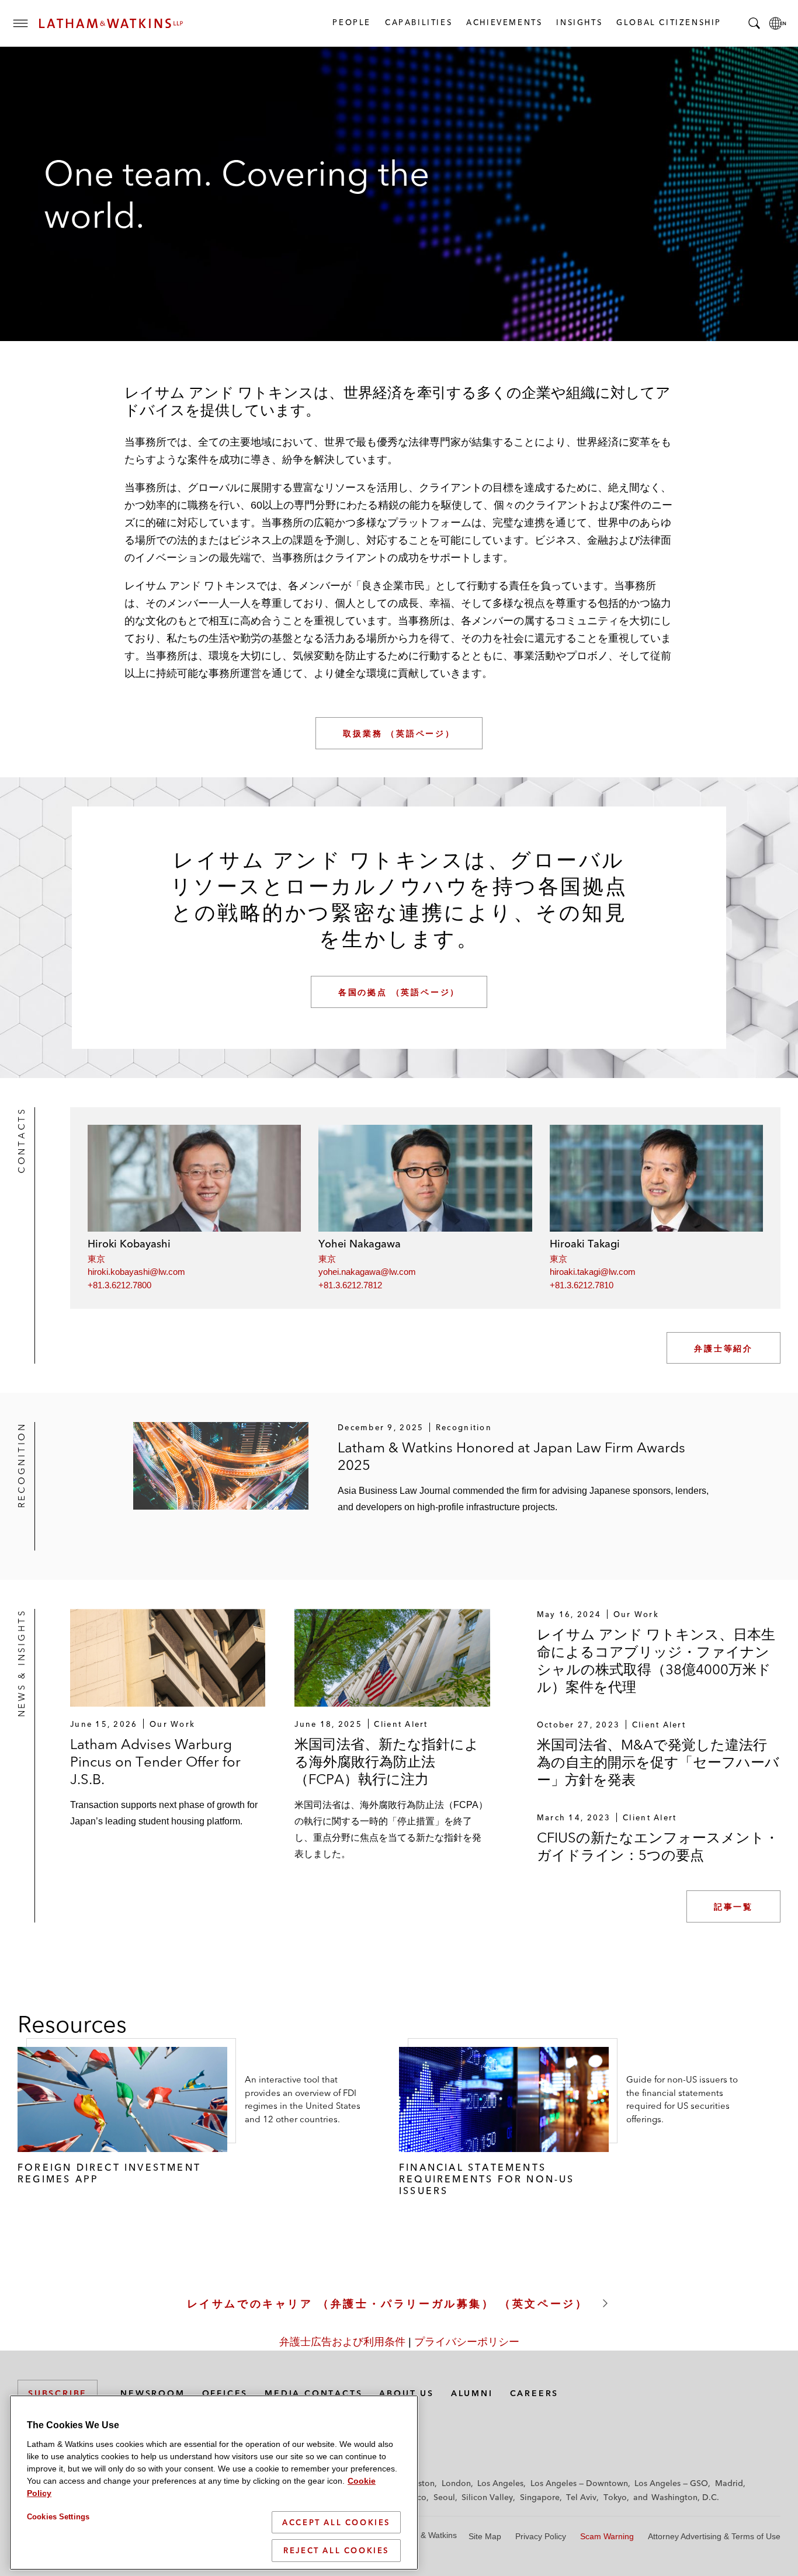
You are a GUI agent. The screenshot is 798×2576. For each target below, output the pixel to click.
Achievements (504, 22)
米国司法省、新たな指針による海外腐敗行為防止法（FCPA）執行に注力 (387, 1762)
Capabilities (418, 22)
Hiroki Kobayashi (129, 1244)
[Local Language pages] (778, 23)
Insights (579, 22)
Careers (535, 2393)
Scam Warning (607, 2536)
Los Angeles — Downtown (579, 2483)
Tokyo (615, 2497)
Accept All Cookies (336, 2522)
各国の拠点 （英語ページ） (399, 992)
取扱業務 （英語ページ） (399, 733)
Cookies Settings (58, 2517)
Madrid (729, 2483)
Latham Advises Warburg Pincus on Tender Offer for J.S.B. (155, 1762)
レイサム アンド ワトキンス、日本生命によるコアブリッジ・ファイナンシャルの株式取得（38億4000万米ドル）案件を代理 (656, 1661)
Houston (419, 2483)
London (456, 2483)
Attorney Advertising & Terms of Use (714, 2536)
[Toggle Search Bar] (754, 23)
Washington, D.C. (685, 2497)
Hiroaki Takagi (585, 1244)
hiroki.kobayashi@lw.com (136, 1272)
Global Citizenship (668, 22)
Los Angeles (500, 2483)
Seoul (444, 2497)
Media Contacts (313, 2393)
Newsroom (152, 2393)
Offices (225, 2393)
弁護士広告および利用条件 (342, 2342)
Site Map (485, 2536)
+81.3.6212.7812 (350, 1285)
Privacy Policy (541, 2536)
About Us (406, 2393)
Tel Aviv (581, 2497)
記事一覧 (733, 1907)
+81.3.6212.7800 (119, 1285)
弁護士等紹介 (724, 1348)
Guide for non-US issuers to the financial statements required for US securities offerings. (682, 2099)
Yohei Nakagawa (360, 1244)
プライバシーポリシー (467, 2342)
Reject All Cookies (336, 2550)
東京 (96, 1259)
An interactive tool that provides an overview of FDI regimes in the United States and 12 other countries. (303, 2099)
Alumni (472, 2393)
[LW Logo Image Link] (111, 23)
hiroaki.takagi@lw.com (593, 1272)
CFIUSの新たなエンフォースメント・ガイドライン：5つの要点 (658, 1846)
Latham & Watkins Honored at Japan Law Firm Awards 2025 (511, 1456)
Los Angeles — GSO (671, 2483)
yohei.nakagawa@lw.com (367, 1272)
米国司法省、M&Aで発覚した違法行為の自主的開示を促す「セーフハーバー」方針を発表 (658, 1762)
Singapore (540, 2497)
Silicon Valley (487, 2497)
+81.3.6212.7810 (582, 1285)
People (351, 22)
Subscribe (58, 2393)
